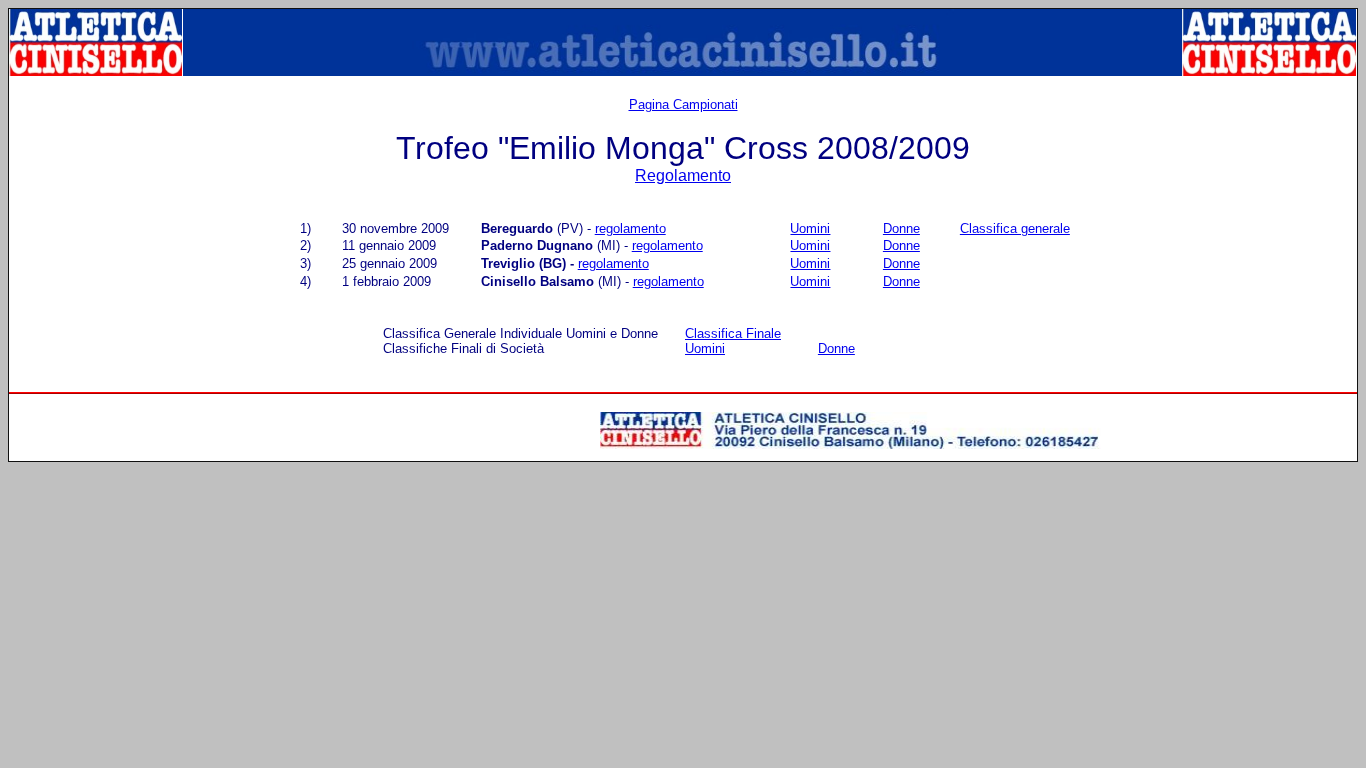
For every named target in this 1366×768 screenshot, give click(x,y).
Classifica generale (1015, 228)
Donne (901, 228)
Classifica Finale (733, 333)
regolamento (630, 228)
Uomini (810, 228)
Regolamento (683, 175)
